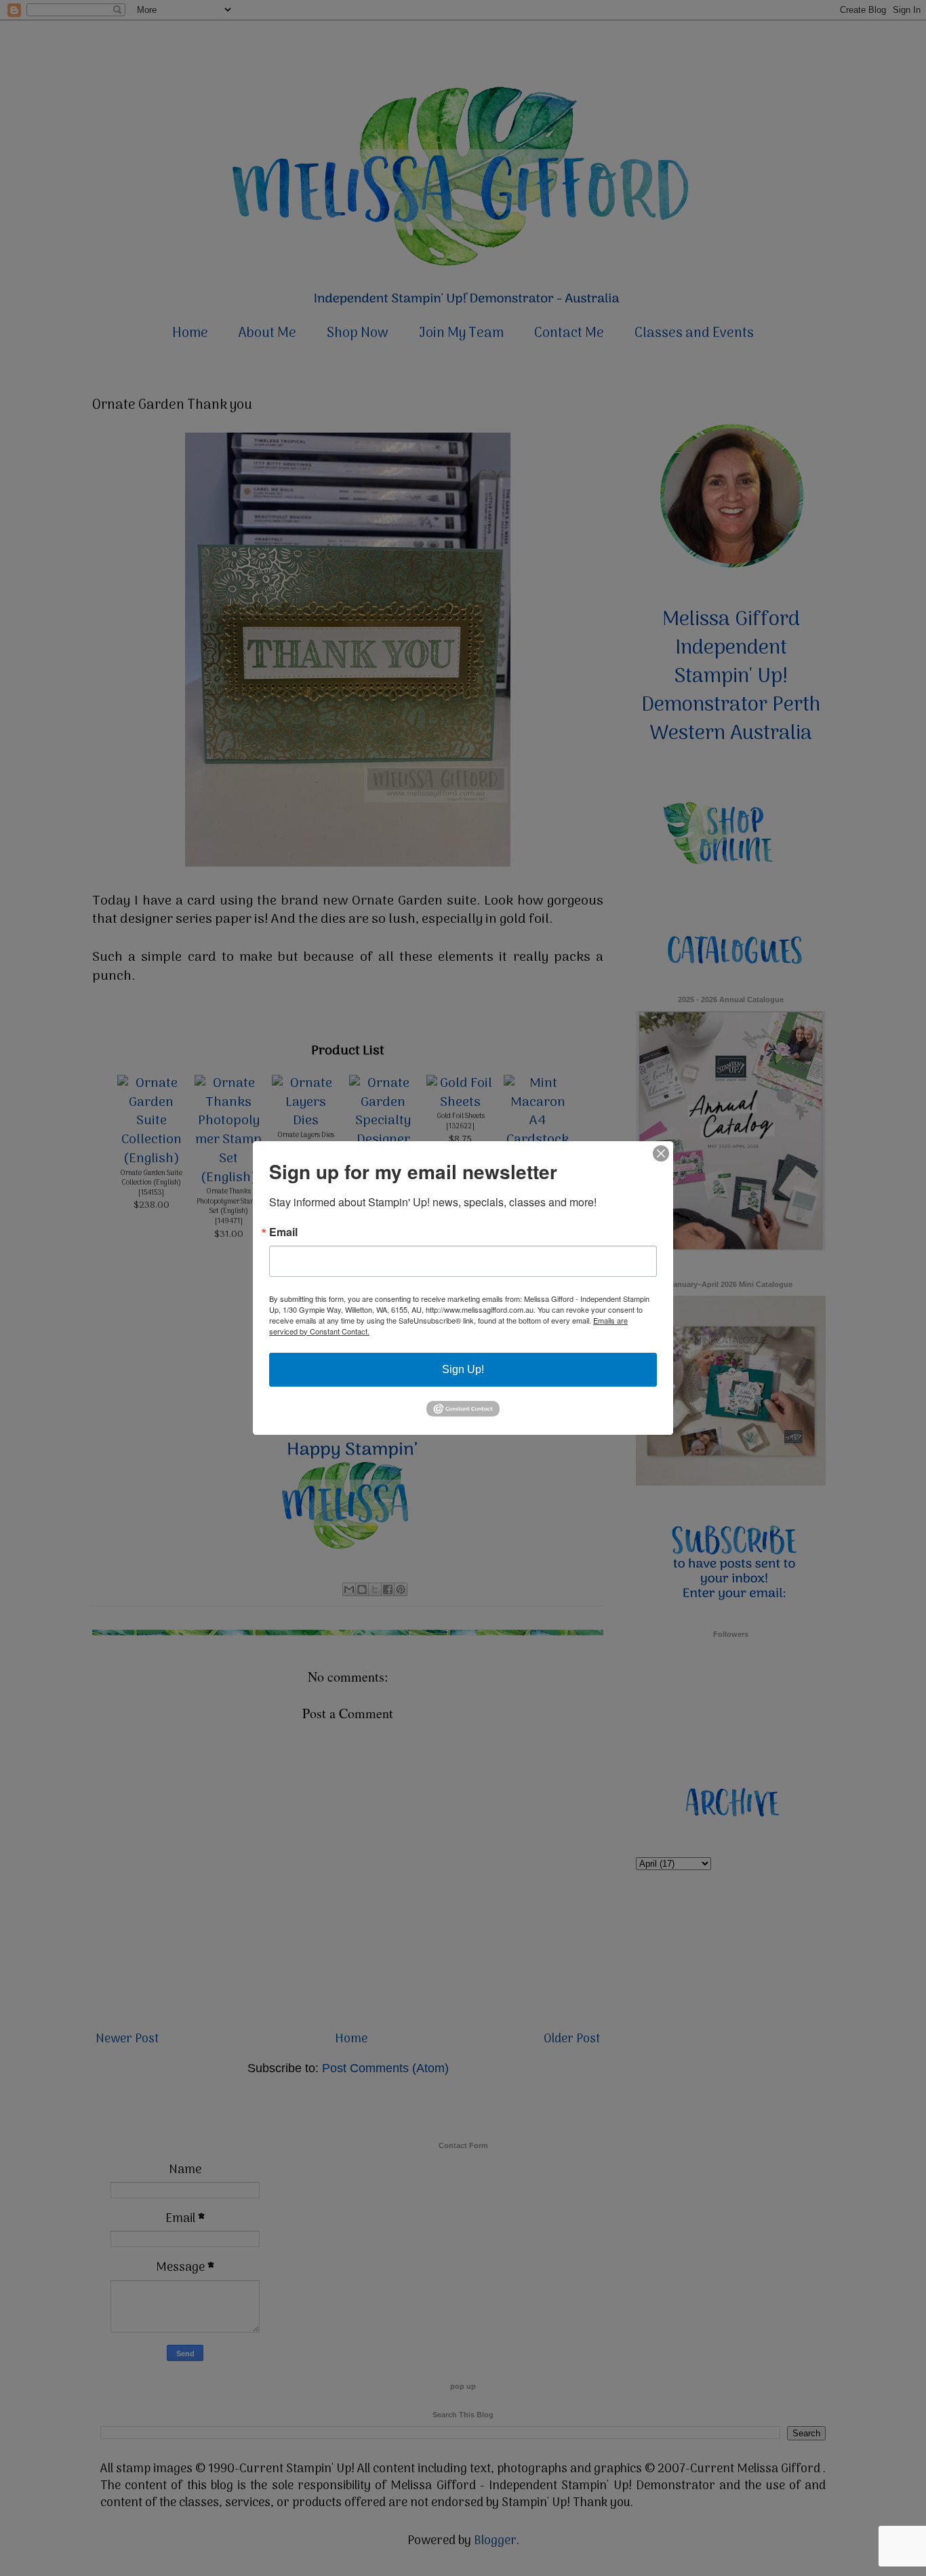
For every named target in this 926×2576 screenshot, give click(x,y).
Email (283, 1232)
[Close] (661, 1153)
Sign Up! (463, 1369)
